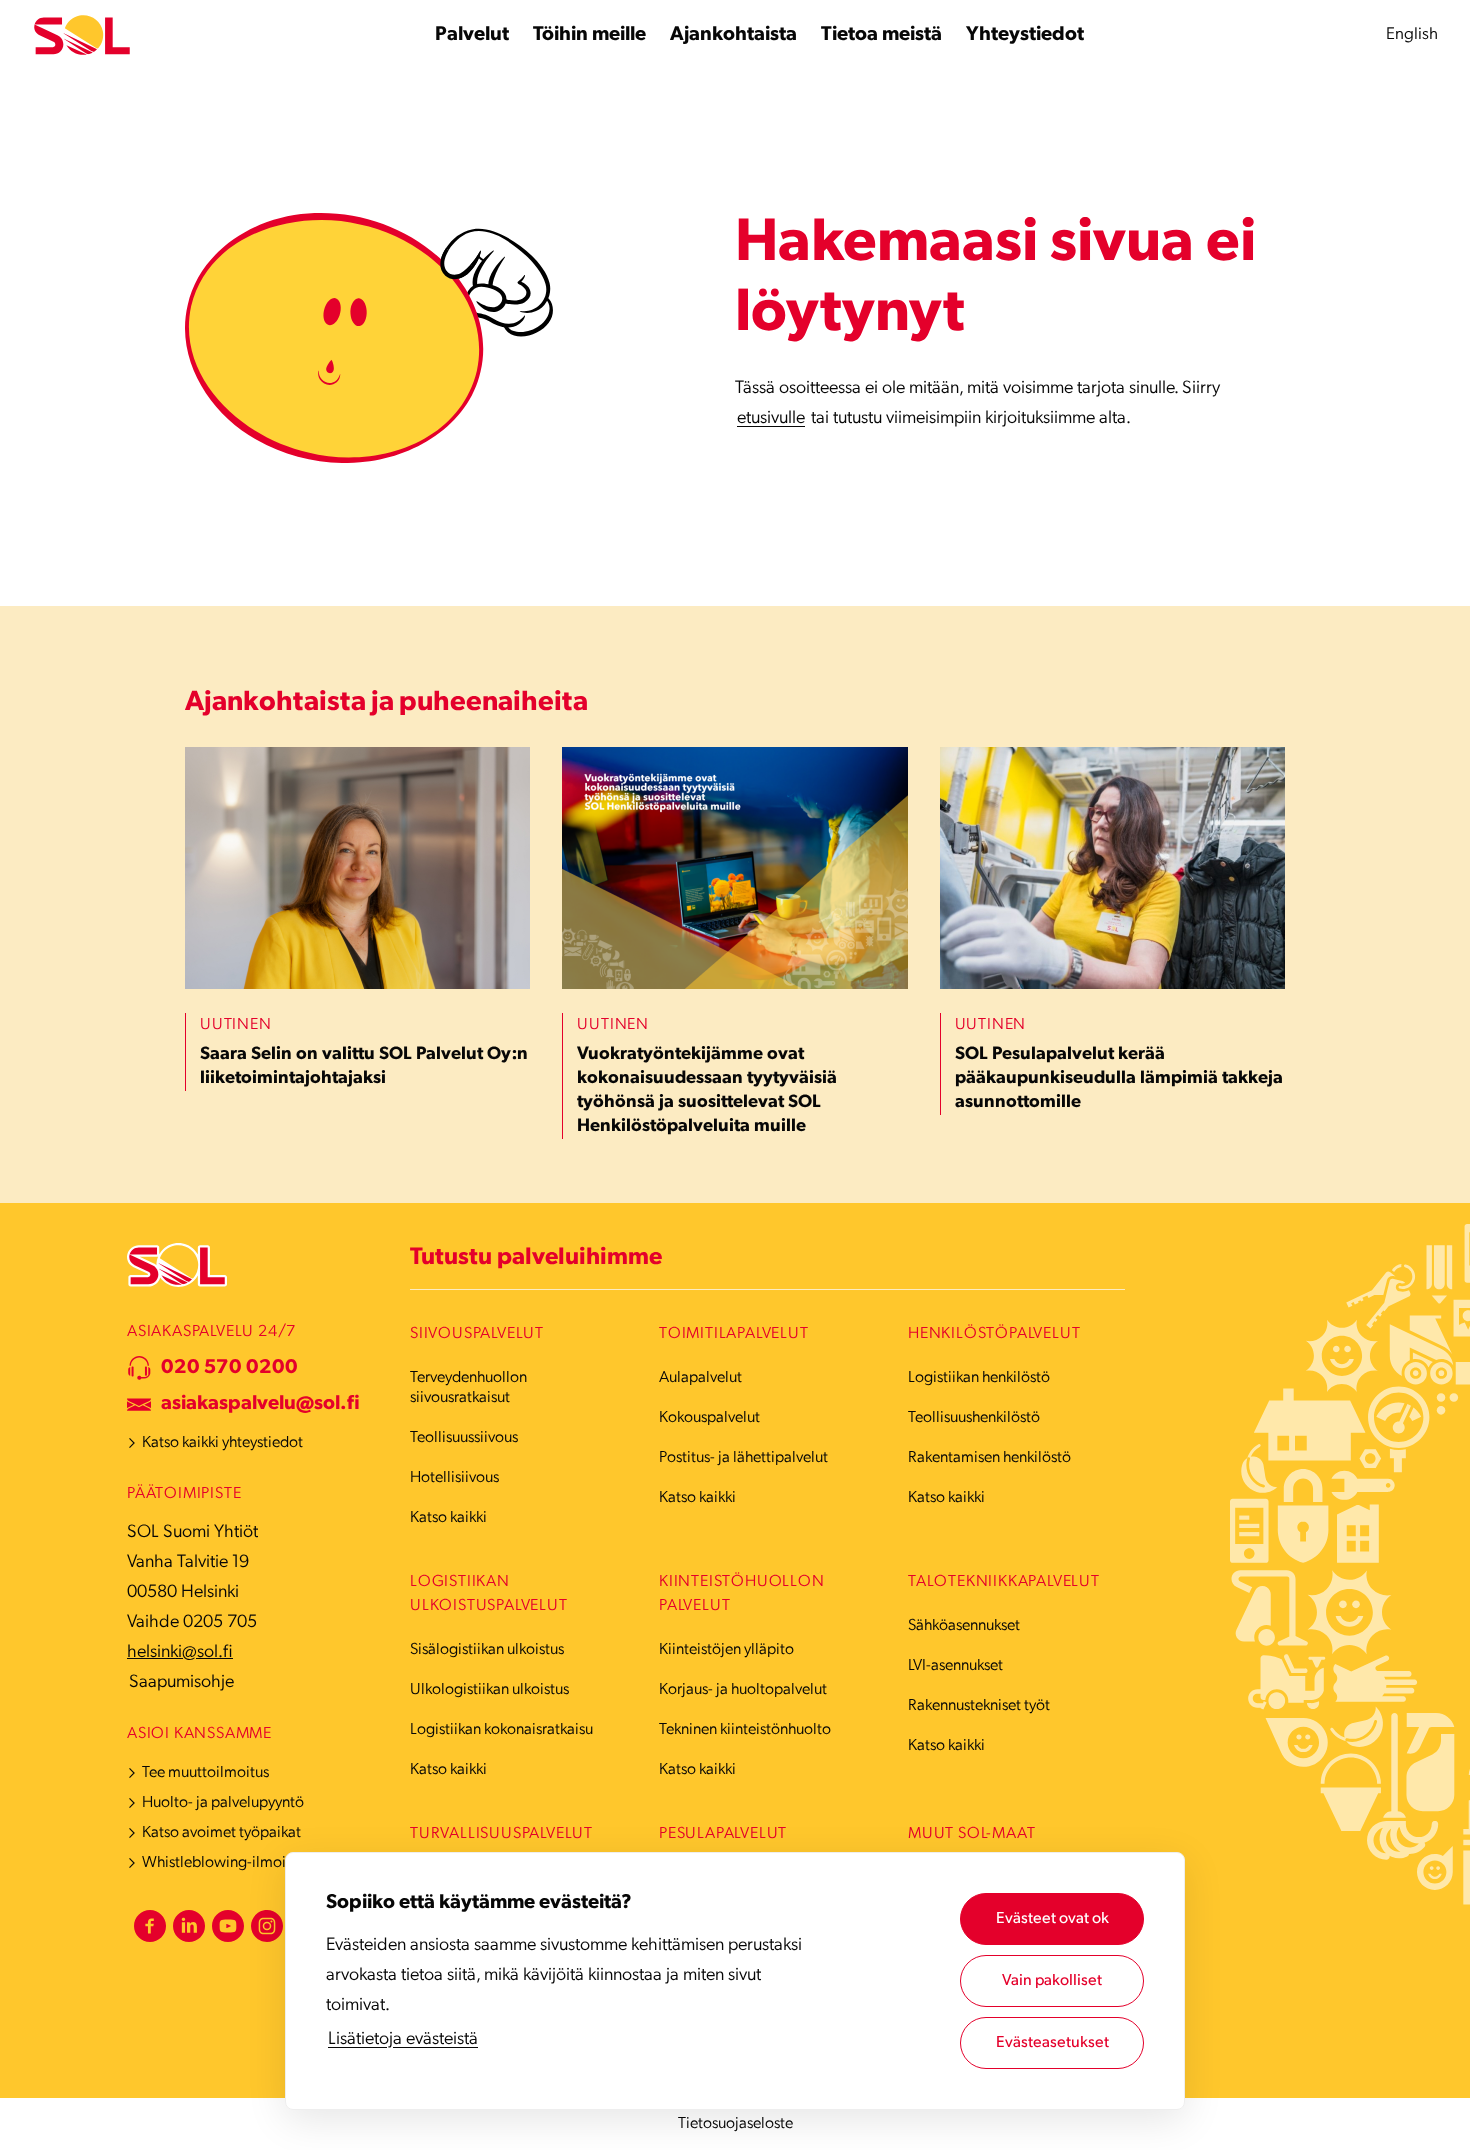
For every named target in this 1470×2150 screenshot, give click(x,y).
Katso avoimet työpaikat (221, 1833)
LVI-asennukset (955, 1666)
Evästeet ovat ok (1052, 1919)
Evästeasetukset (1052, 2043)
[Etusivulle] (82, 35)
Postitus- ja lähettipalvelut (743, 1458)
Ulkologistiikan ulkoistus (489, 1690)
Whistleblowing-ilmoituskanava (246, 1863)
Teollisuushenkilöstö (974, 1418)
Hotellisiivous (454, 1478)
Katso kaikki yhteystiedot (222, 1443)
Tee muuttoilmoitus (205, 1773)
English (1412, 34)
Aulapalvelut (700, 1378)
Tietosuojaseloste (735, 2124)
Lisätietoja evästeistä (403, 2040)
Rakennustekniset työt (979, 1706)
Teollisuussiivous (464, 1438)
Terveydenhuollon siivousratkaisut (468, 1388)
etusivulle (771, 419)
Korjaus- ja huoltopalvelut (743, 1690)
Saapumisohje (181, 1683)
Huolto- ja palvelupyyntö (223, 1803)
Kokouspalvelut (709, 1418)
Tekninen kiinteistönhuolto (745, 1730)
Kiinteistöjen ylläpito (726, 1650)
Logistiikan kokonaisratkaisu (501, 1730)
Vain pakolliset (1052, 1981)
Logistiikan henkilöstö (979, 1378)
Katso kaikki (448, 1518)
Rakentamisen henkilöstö (989, 1458)
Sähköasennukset (964, 1626)
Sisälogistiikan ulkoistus (487, 1650)
